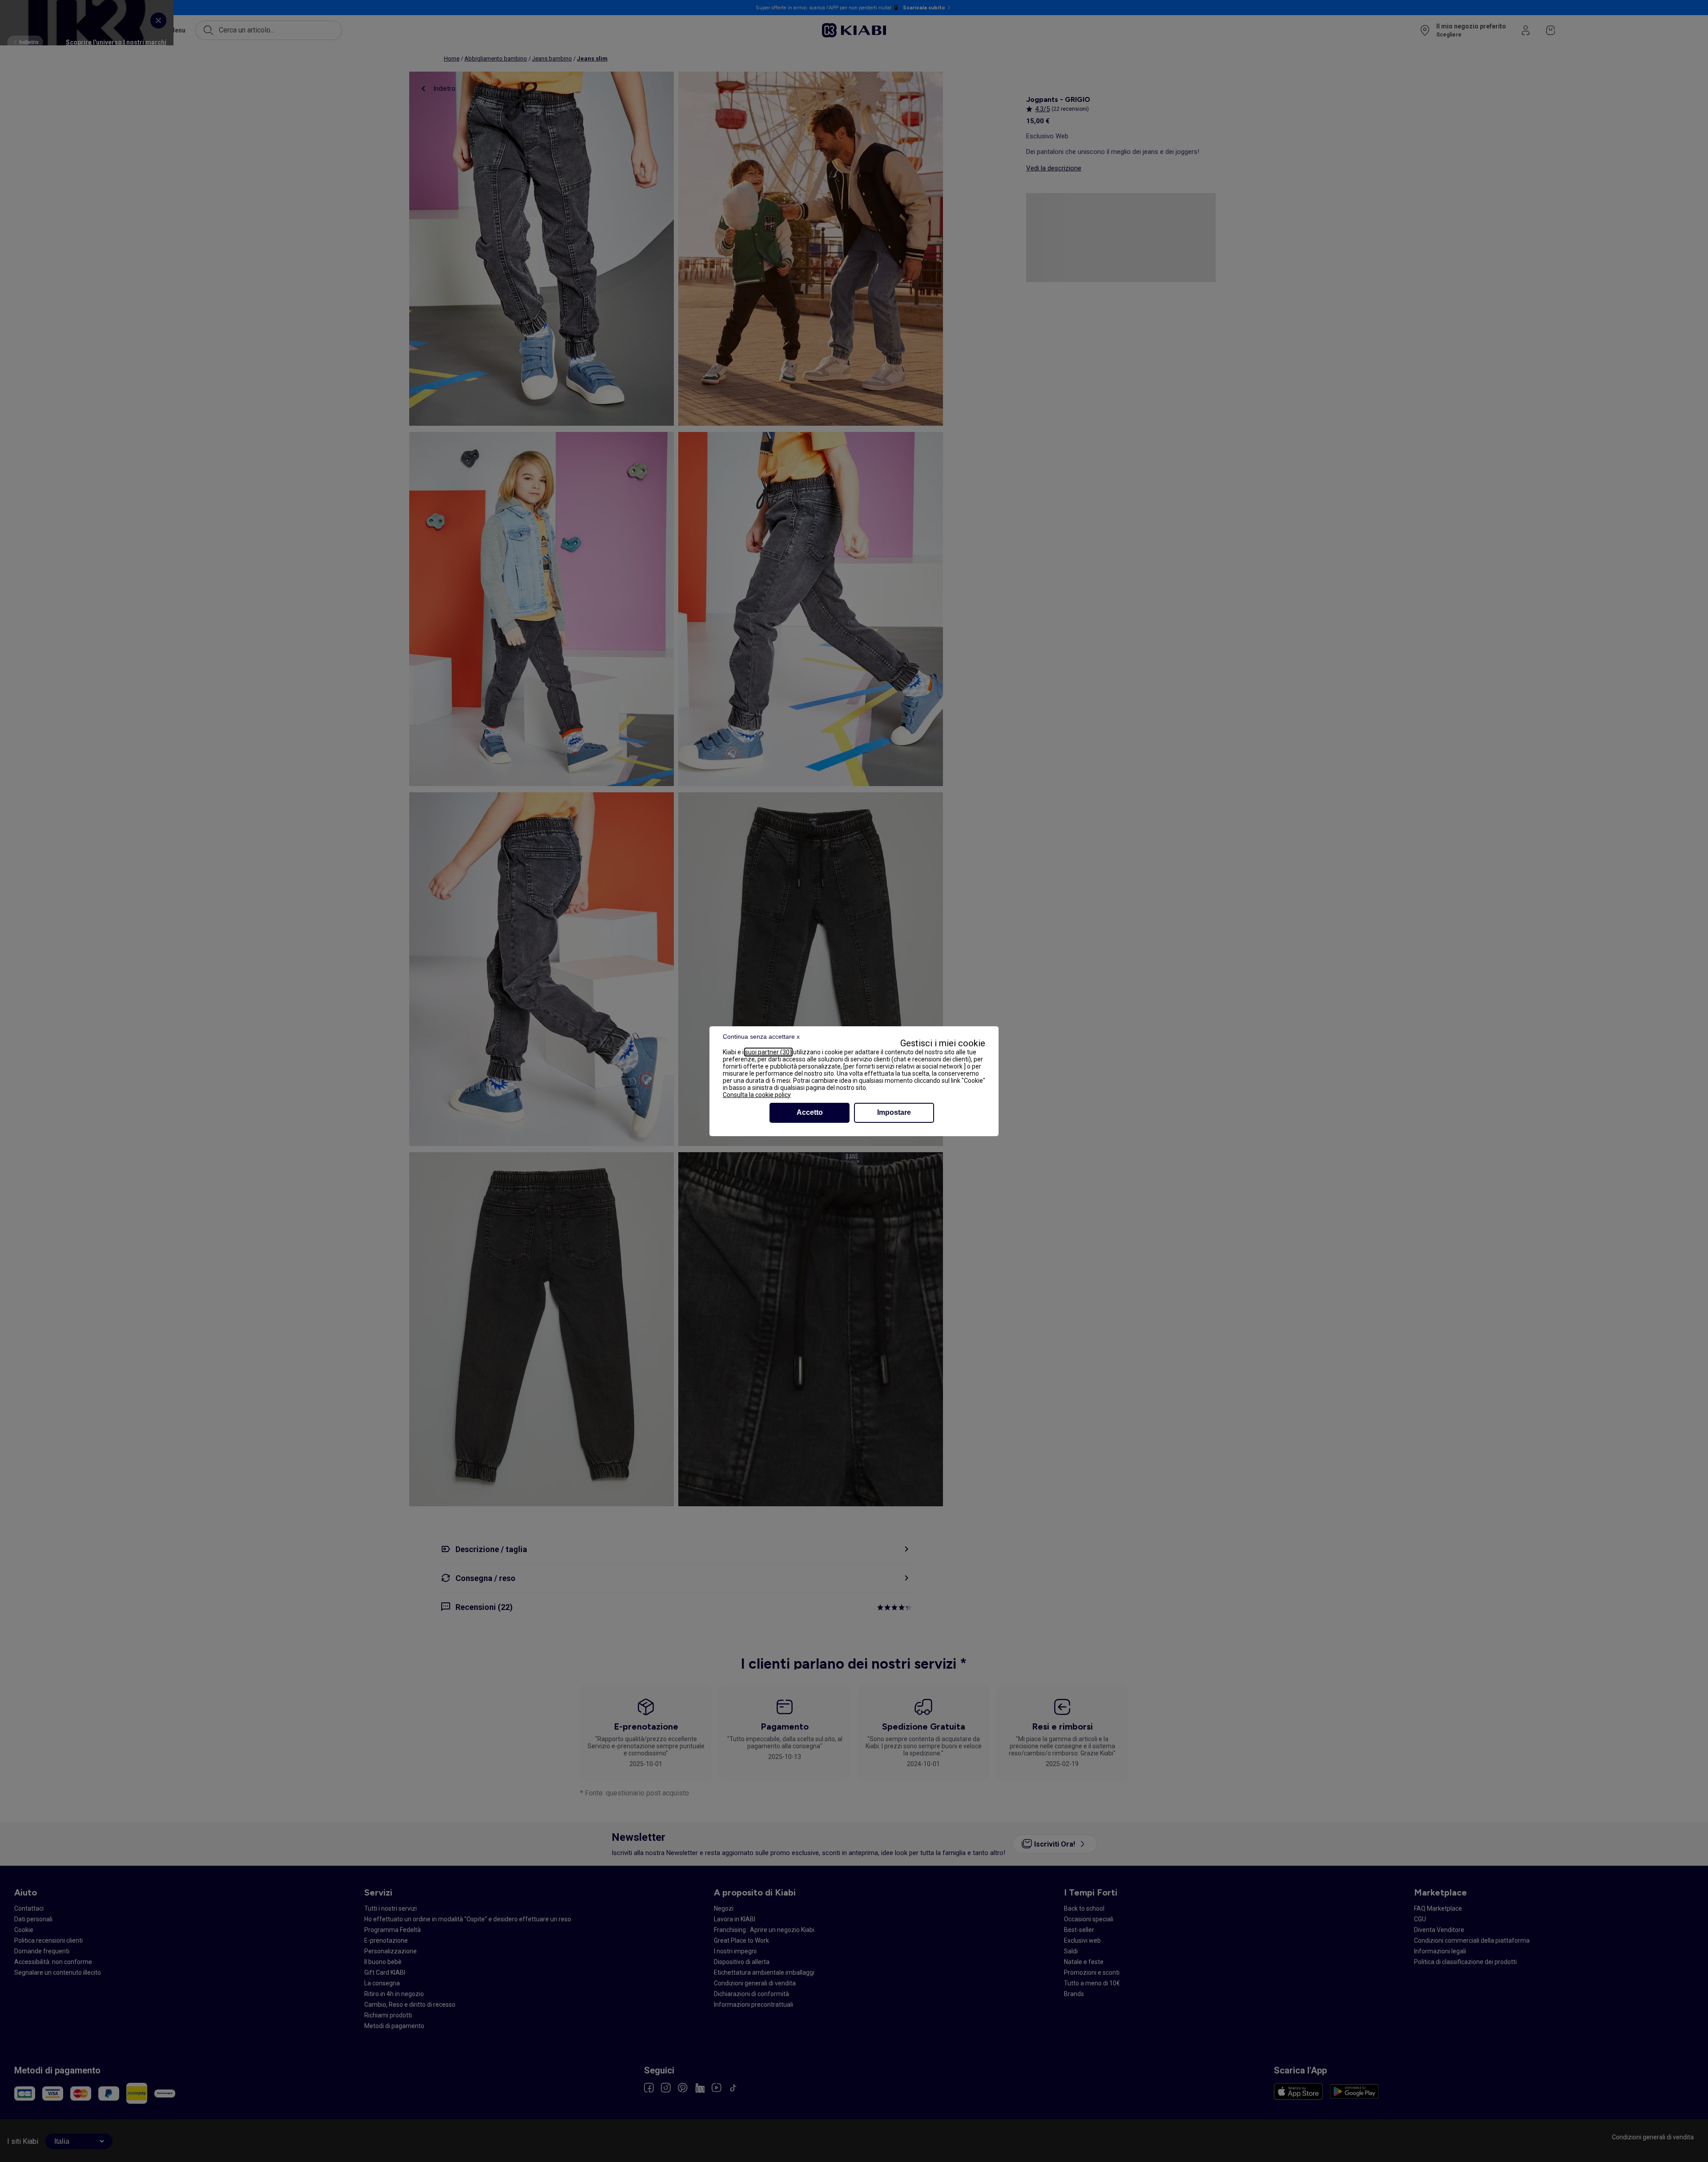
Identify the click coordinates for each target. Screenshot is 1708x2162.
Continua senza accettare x (761, 1037)
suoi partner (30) (768, 1052)
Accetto (810, 1112)
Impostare (894, 1112)
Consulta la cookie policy (757, 1095)
